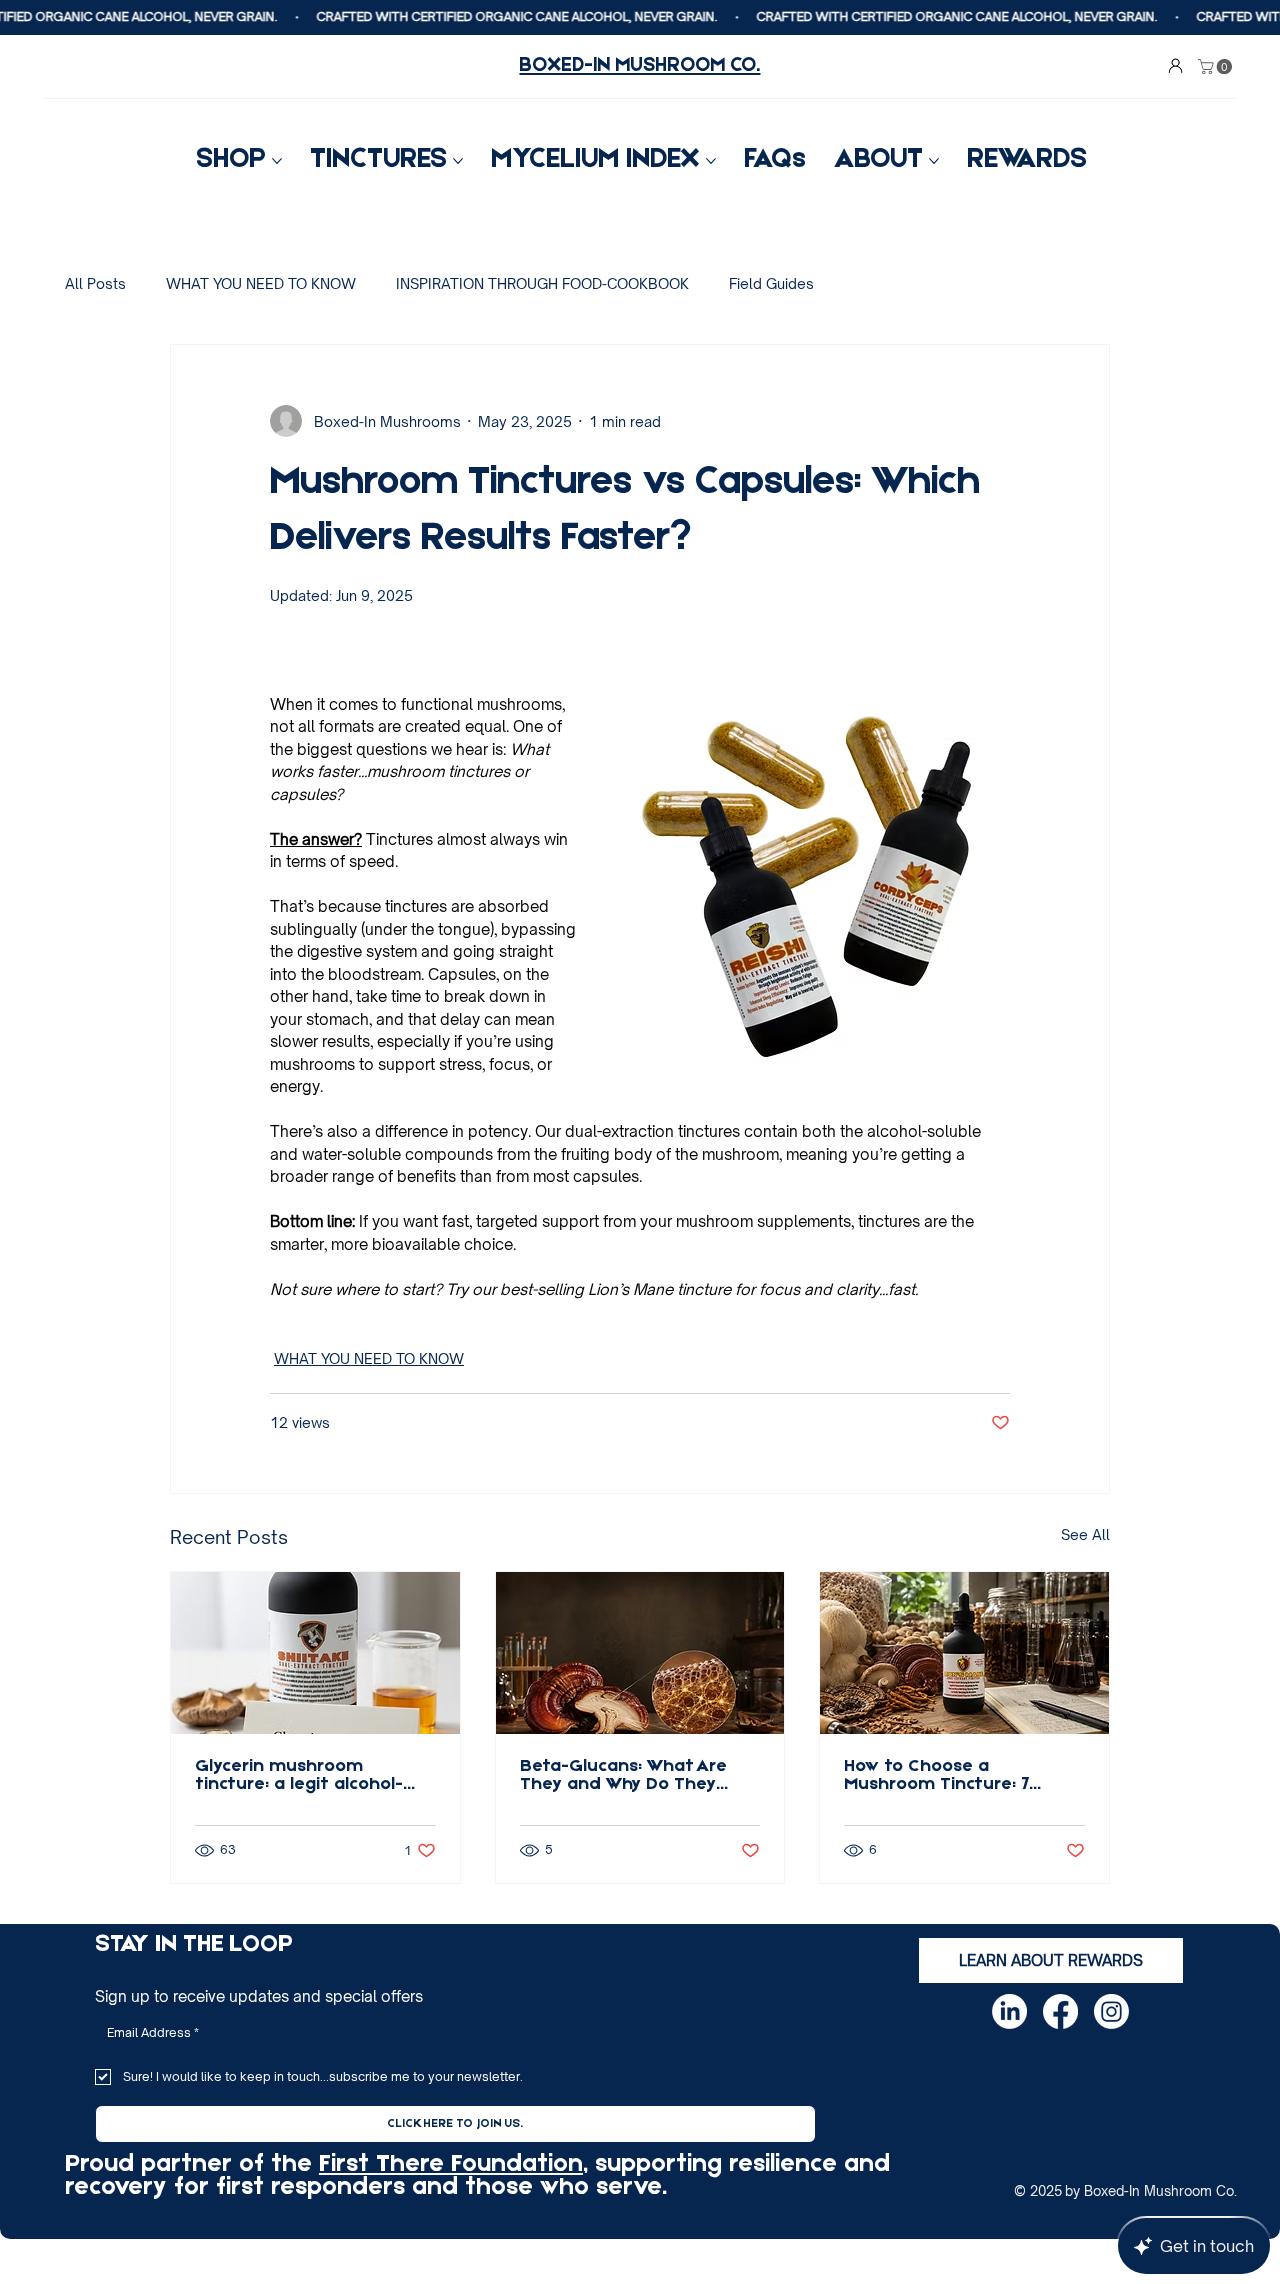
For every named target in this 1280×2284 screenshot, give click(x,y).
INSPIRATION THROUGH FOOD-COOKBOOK (542, 283)
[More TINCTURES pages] (458, 161)
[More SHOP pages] (277, 161)
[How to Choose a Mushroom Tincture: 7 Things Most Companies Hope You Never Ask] (964, 1653)
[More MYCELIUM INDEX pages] (711, 161)
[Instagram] (1111, 2011)
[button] (1217, 66)
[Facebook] (1060, 2011)
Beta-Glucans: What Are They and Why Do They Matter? (623, 1776)
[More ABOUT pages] (934, 161)
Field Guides (771, 283)
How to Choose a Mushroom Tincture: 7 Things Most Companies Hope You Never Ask (947, 1776)
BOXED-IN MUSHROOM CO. (639, 66)
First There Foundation (451, 2164)
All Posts (95, 283)
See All (1085, 1534)
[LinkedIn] (1009, 2011)
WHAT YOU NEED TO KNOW (261, 283)
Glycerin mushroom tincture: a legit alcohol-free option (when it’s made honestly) (299, 1776)
